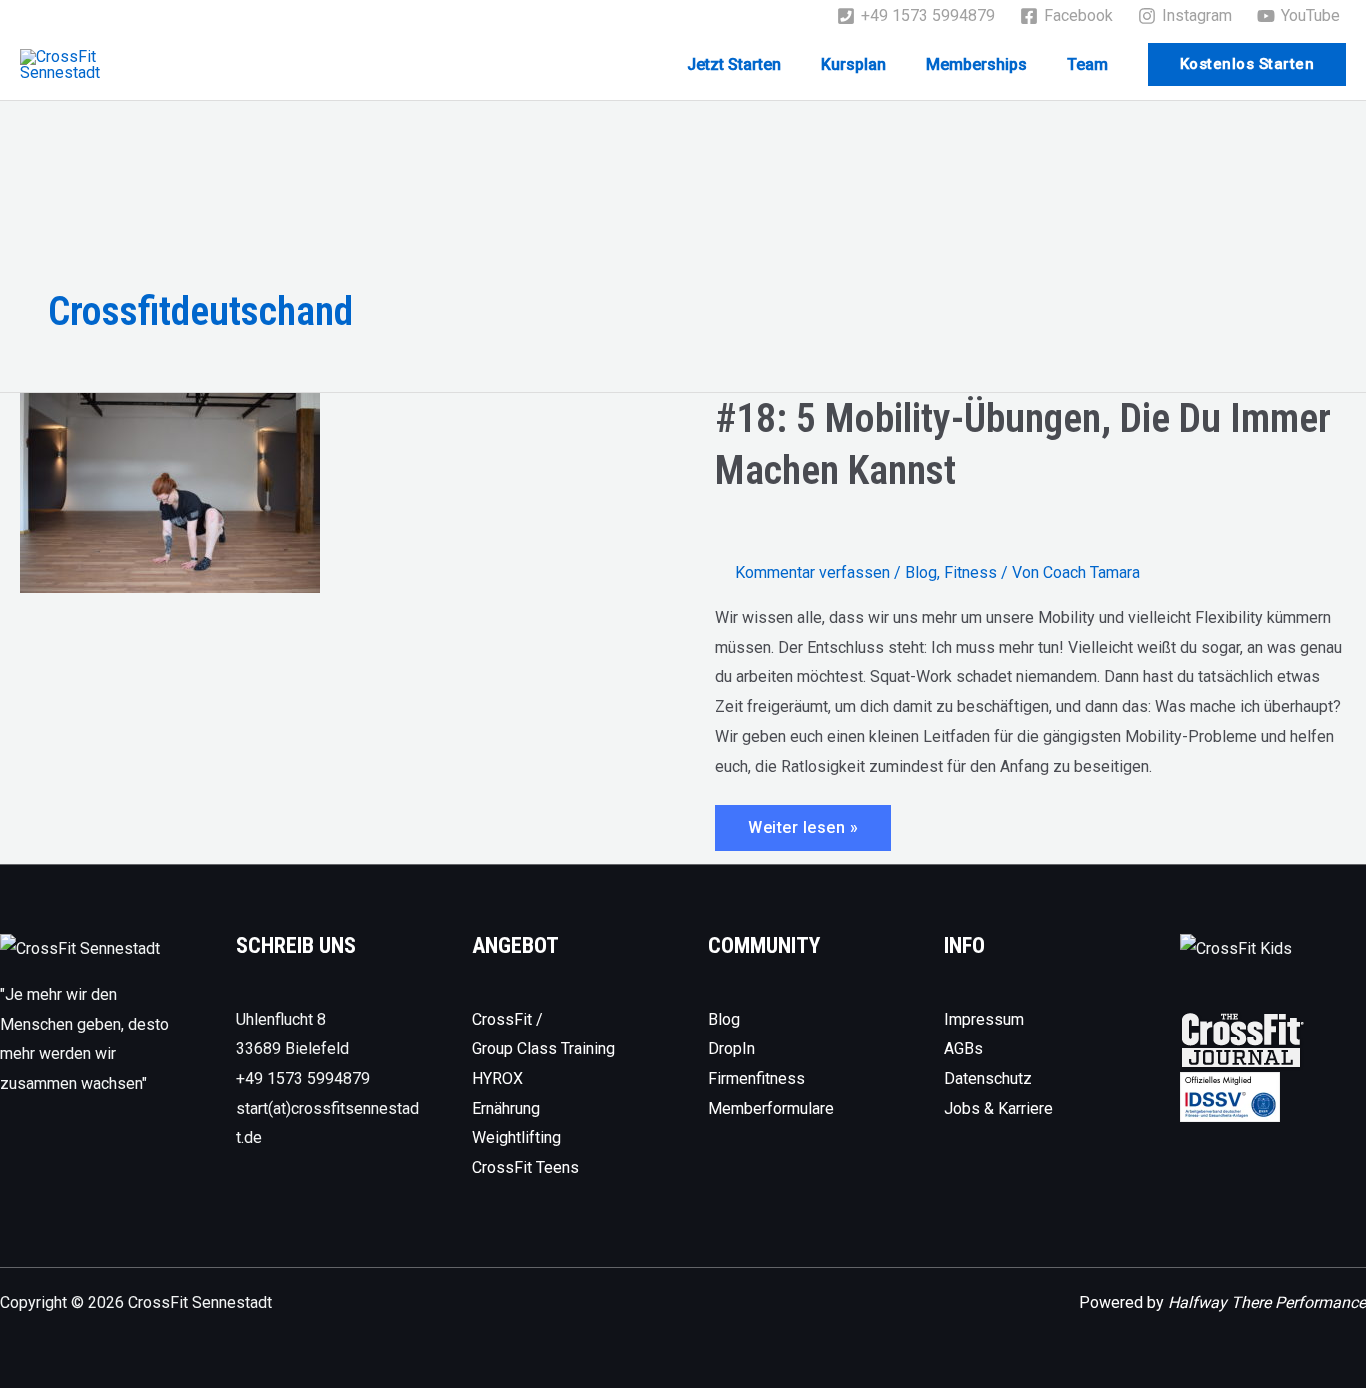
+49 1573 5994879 (303, 1078)
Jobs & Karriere (998, 1108)
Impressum (984, 1019)
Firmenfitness (756, 1078)
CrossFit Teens (525, 1167)
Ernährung (506, 1108)
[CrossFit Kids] (1236, 947)
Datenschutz (988, 1078)
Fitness (970, 572)
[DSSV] (1230, 1095)
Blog (921, 572)
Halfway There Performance (1267, 1302)
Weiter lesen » (802, 834)
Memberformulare (771, 1108)
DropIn (731, 1048)
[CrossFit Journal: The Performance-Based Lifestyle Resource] (1242, 1039)
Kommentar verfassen (812, 572)
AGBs (963, 1048)
